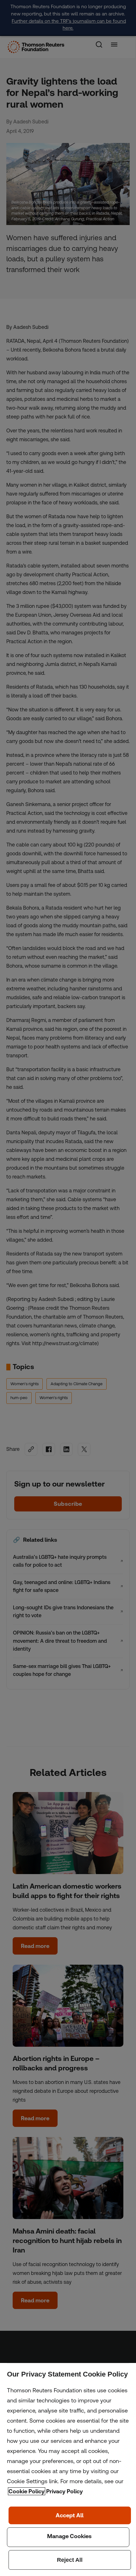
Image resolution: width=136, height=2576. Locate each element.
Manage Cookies (68, 2537)
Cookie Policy (27, 2491)
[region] (68, 2469)
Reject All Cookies (70, 2560)
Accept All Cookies (70, 2515)
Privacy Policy (65, 2491)
